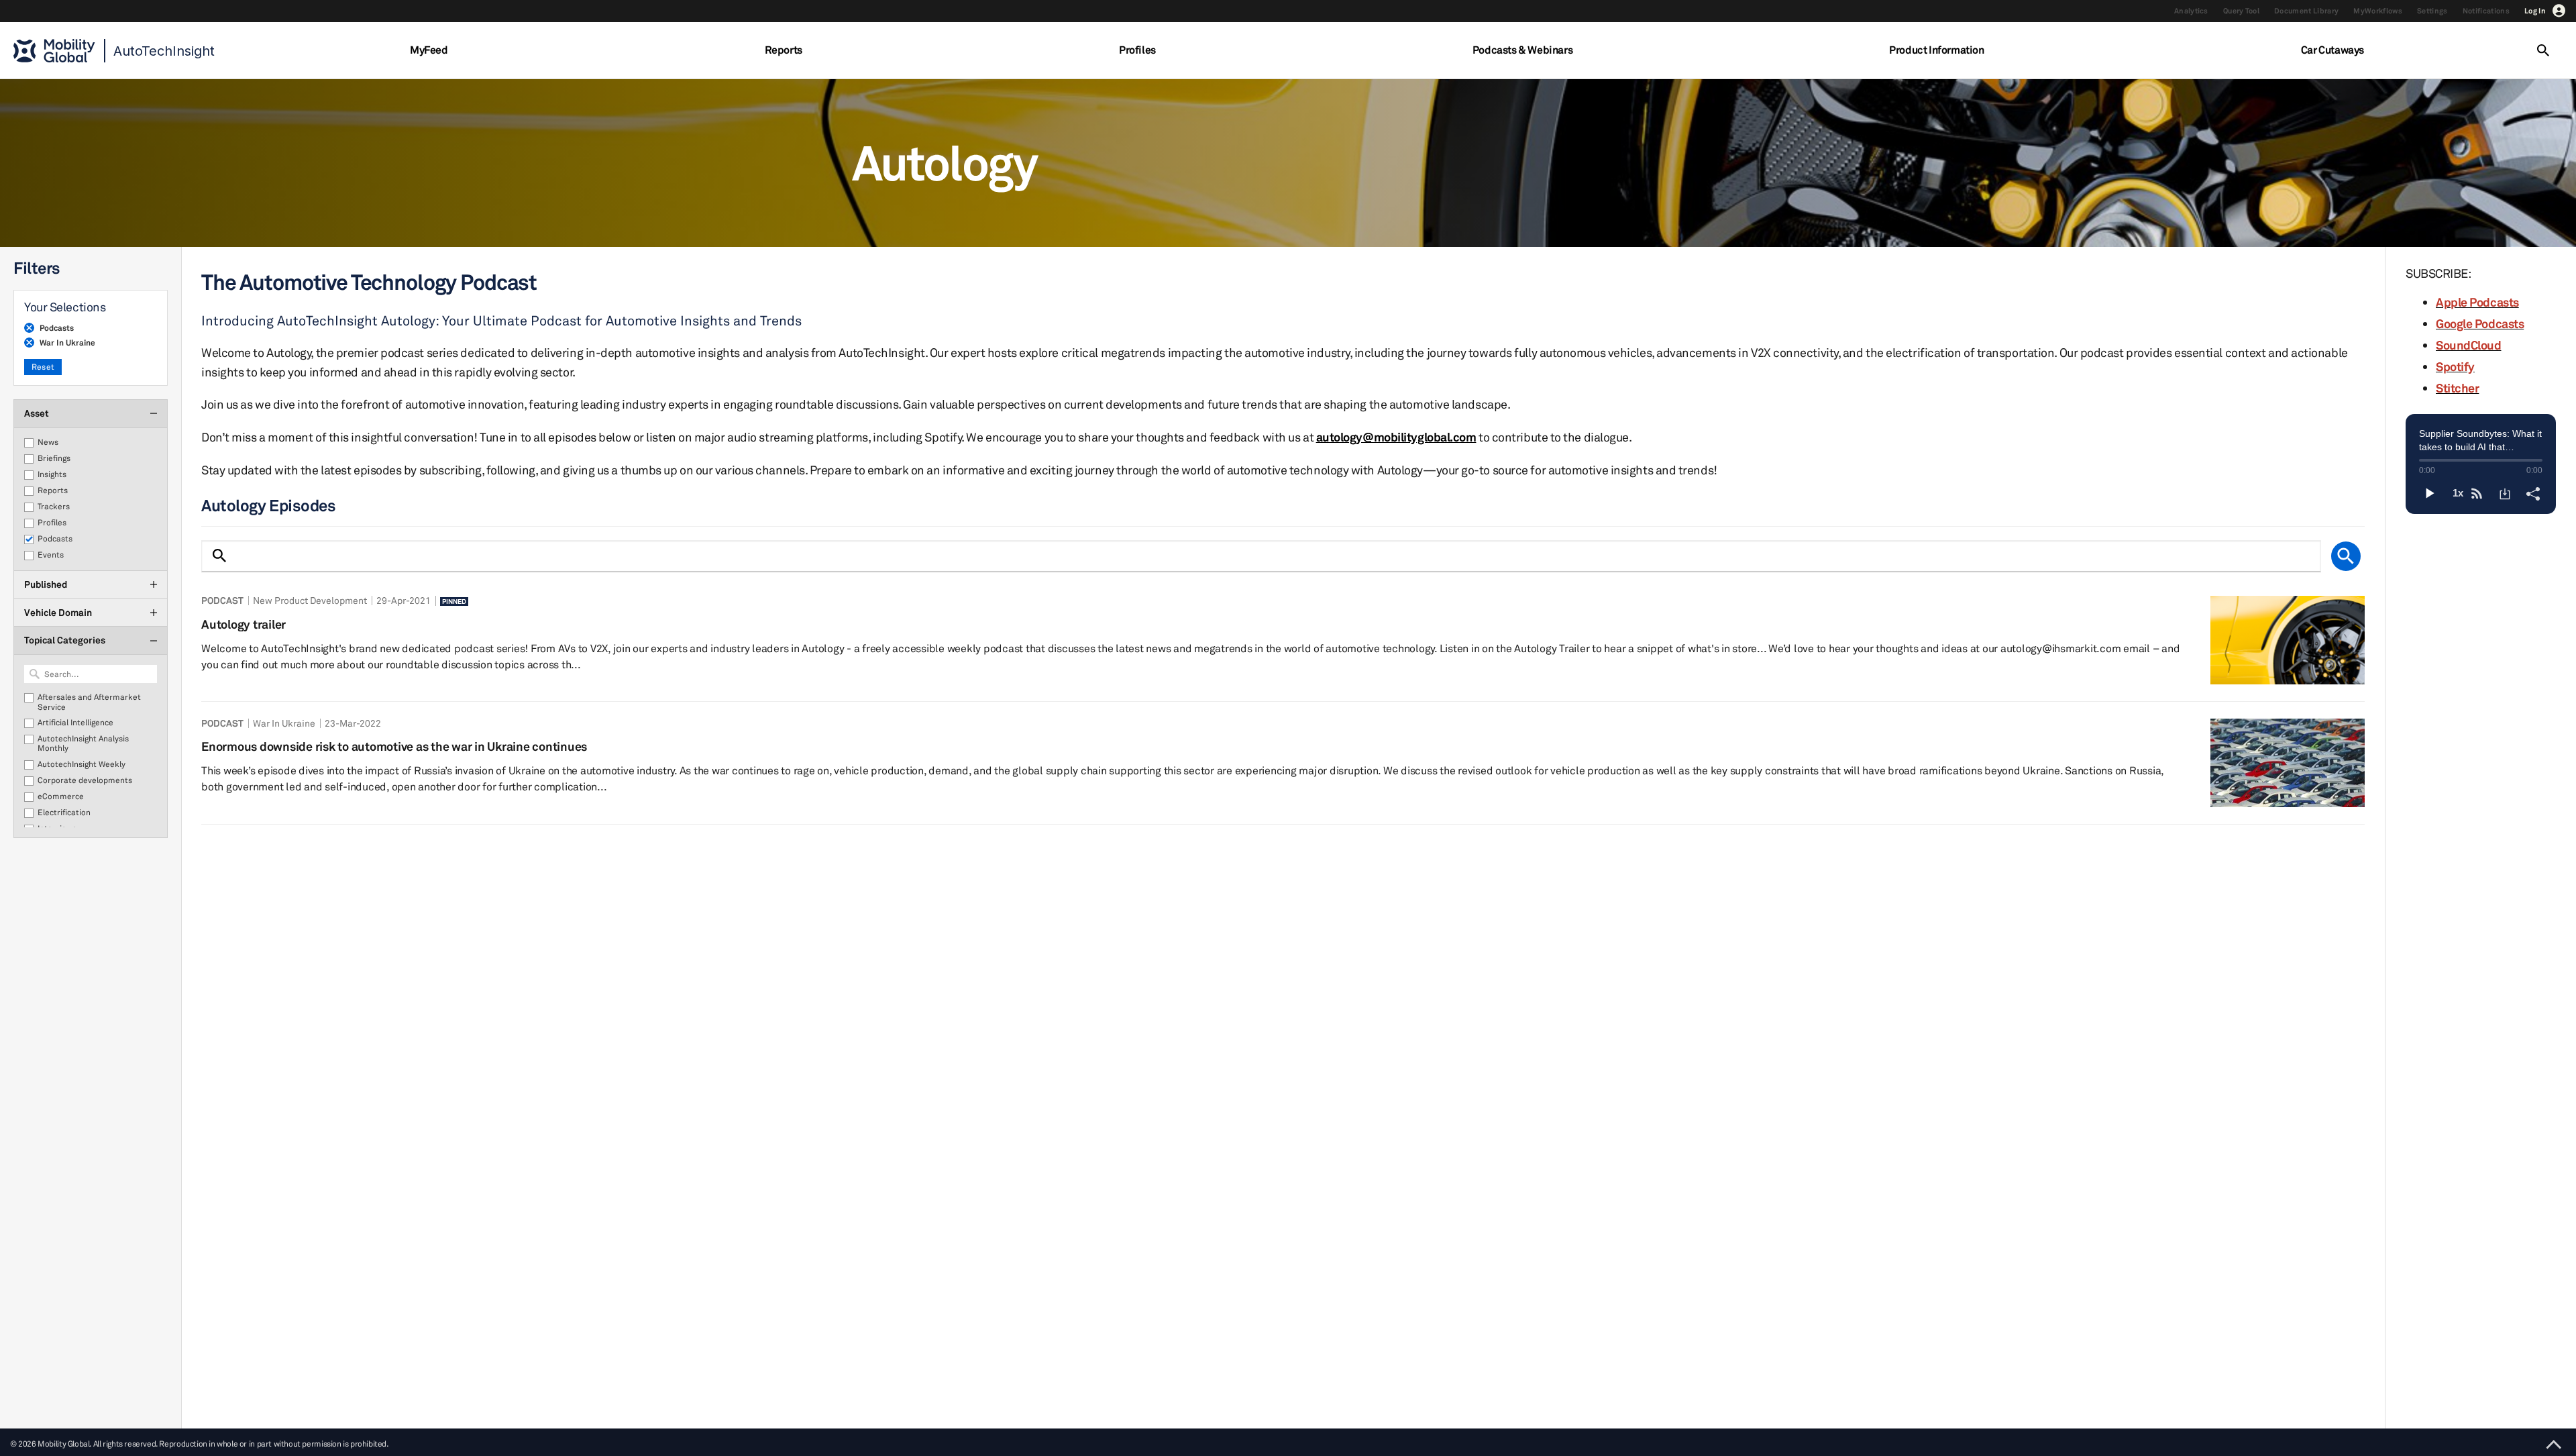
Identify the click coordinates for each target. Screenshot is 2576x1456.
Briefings (54, 458)
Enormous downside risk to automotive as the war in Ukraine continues (394, 746)
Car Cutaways (2332, 50)
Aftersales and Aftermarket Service (89, 702)
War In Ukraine (284, 723)
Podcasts (55, 539)
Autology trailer (244, 624)
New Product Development (310, 600)
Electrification (64, 813)
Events (51, 555)
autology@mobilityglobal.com (1396, 437)
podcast (222, 600)
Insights (52, 474)
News (48, 442)
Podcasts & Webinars (1522, 50)
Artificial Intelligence (75, 723)
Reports (784, 50)
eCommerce (61, 796)
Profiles (1137, 50)
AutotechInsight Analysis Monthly (83, 743)
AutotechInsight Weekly (82, 764)
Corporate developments (85, 780)
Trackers (54, 507)
